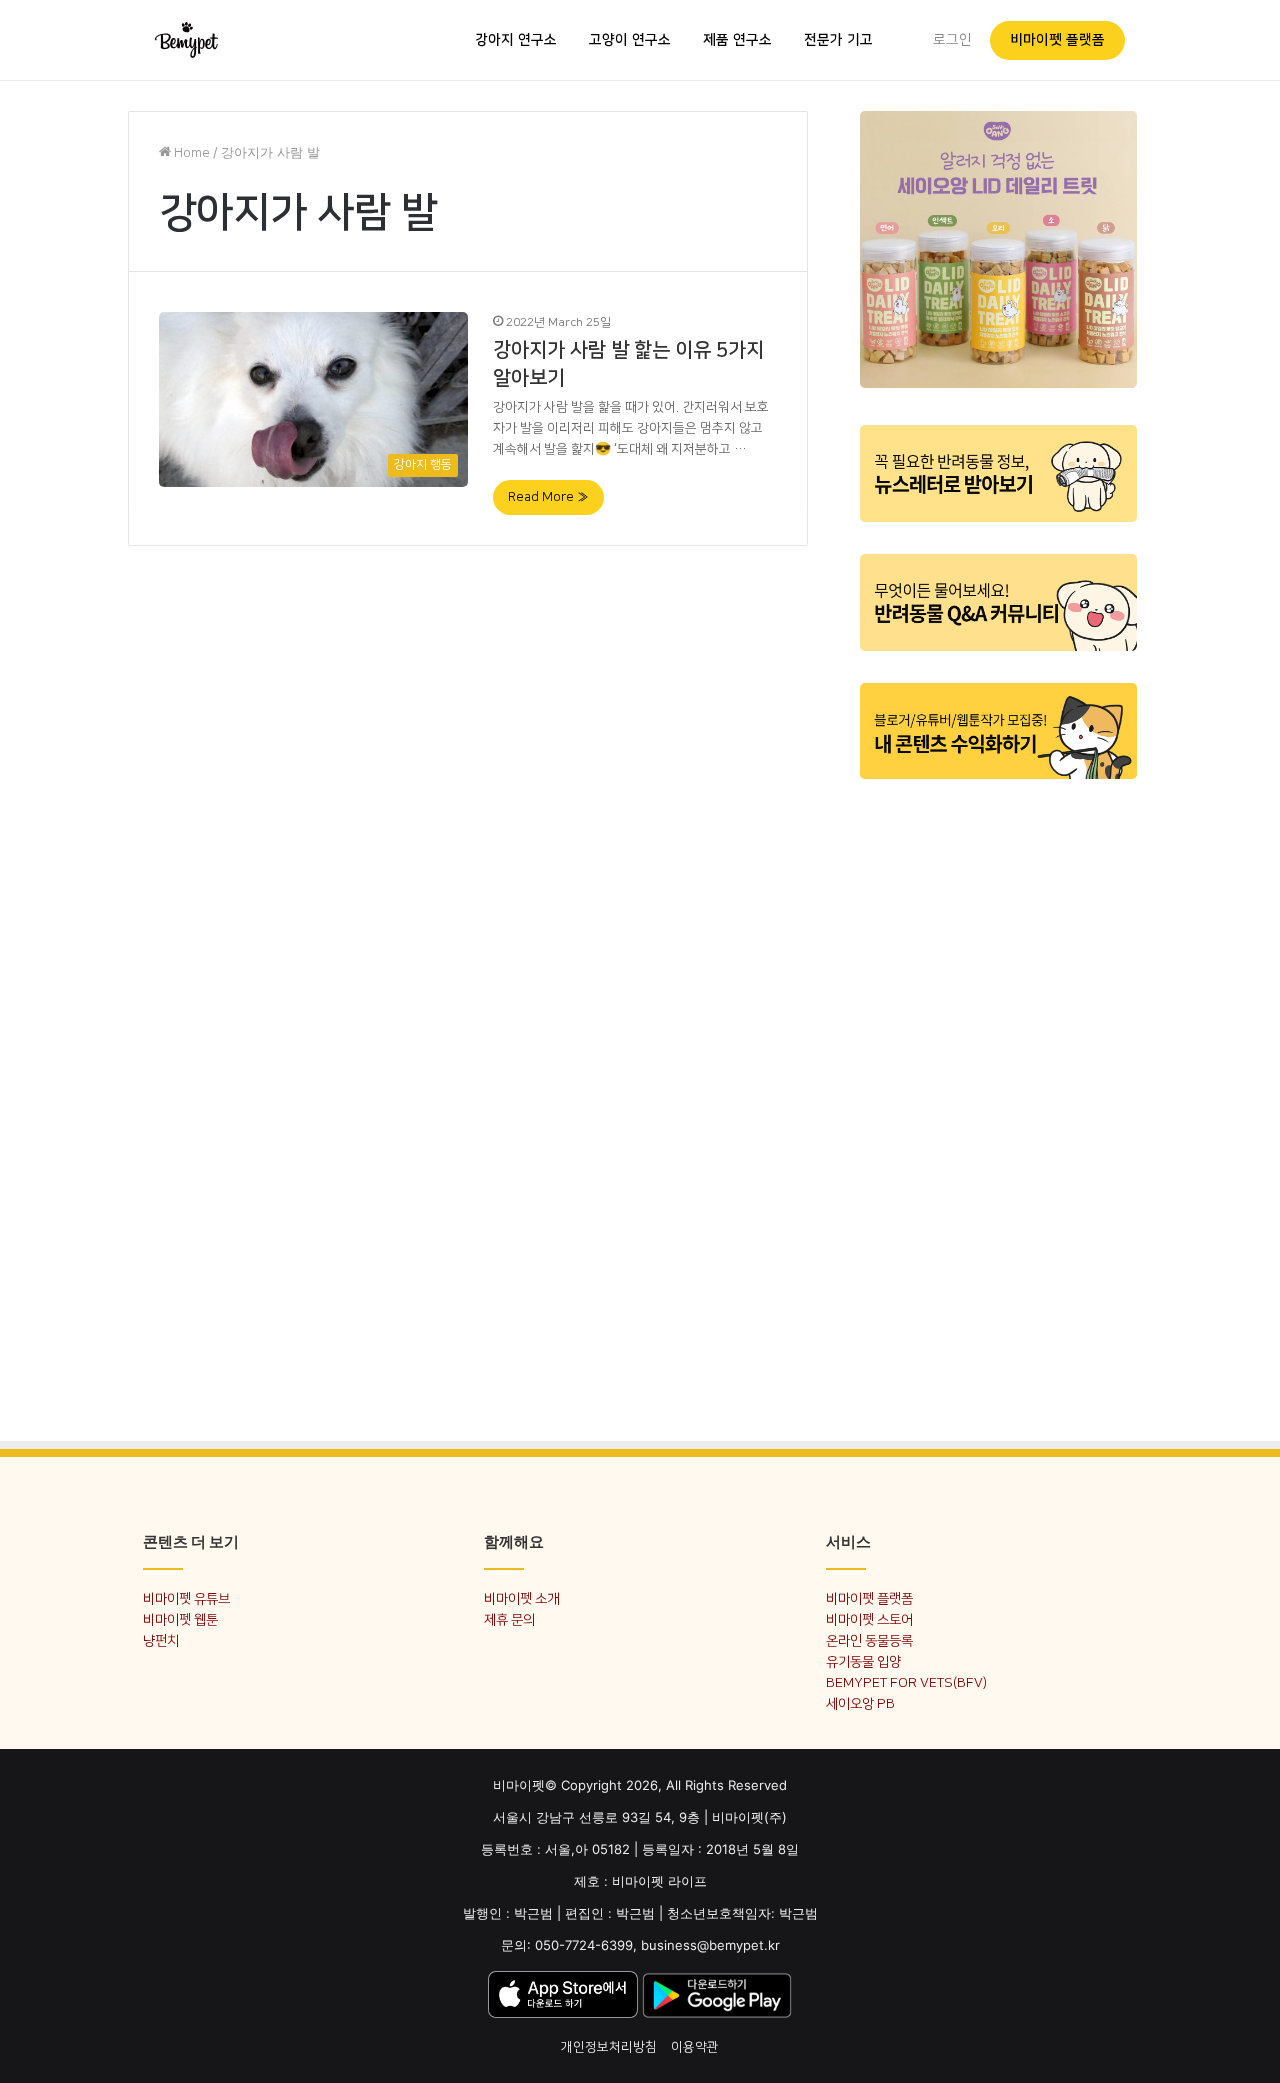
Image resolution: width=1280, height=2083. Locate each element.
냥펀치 (161, 1640)
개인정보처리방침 (609, 2047)
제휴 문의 (509, 1619)
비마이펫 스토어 (869, 1619)
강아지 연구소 (516, 40)
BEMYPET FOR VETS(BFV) (906, 1682)
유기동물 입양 (863, 1661)
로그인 (952, 40)
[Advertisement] (998, 1098)
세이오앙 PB (860, 1703)
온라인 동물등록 (869, 1640)
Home (190, 153)
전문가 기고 (838, 40)
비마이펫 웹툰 (180, 1619)
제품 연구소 (737, 40)
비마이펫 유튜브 (186, 1598)
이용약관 (695, 2047)
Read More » (548, 497)
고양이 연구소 (630, 40)
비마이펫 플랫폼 (1057, 40)
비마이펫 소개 (521, 1598)
